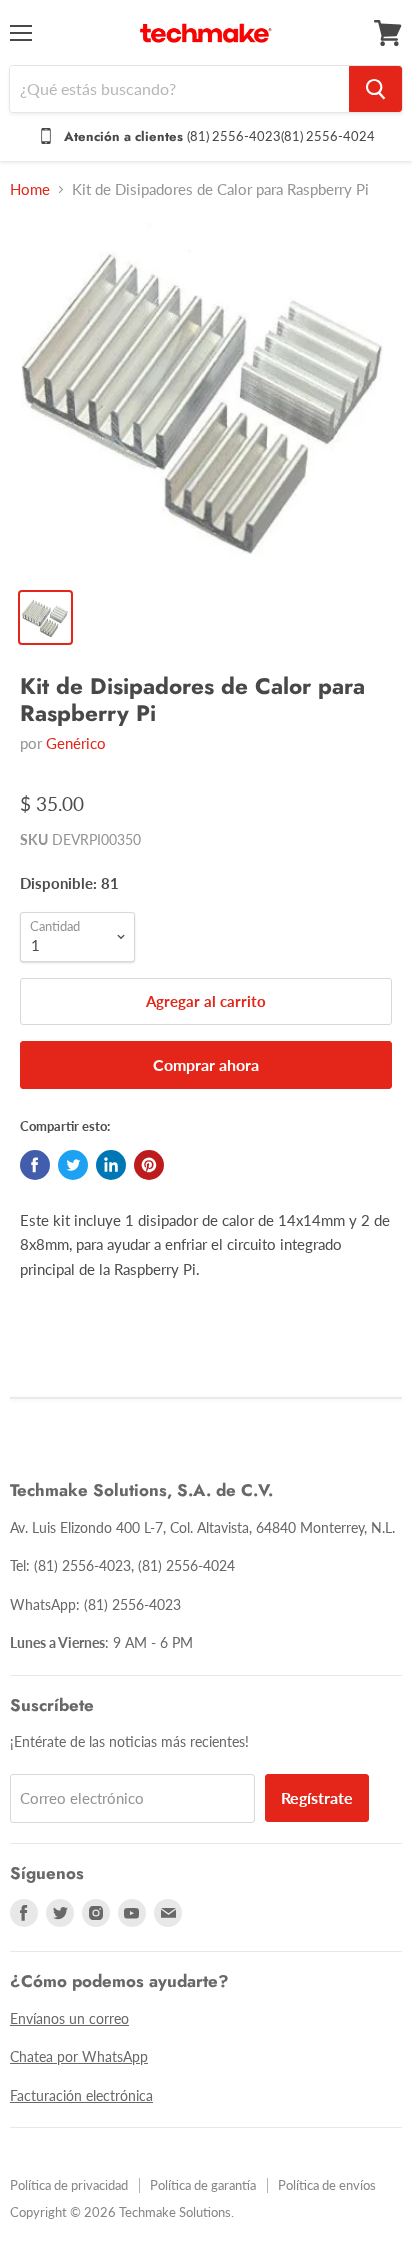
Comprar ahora (206, 1064)
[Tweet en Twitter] (73, 1165)
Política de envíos (327, 2185)
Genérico (76, 743)
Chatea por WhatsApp (79, 2056)
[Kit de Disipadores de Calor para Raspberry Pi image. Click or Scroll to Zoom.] (206, 397)
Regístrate (317, 1797)
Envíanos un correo (69, 2018)
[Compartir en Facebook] (35, 1165)
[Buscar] (375, 89)
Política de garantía (203, 2185)
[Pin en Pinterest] (149, 1165)
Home (30, 189)
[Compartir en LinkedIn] (111, 1165)
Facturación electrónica (81, 2095)
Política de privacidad (69, 2185)
